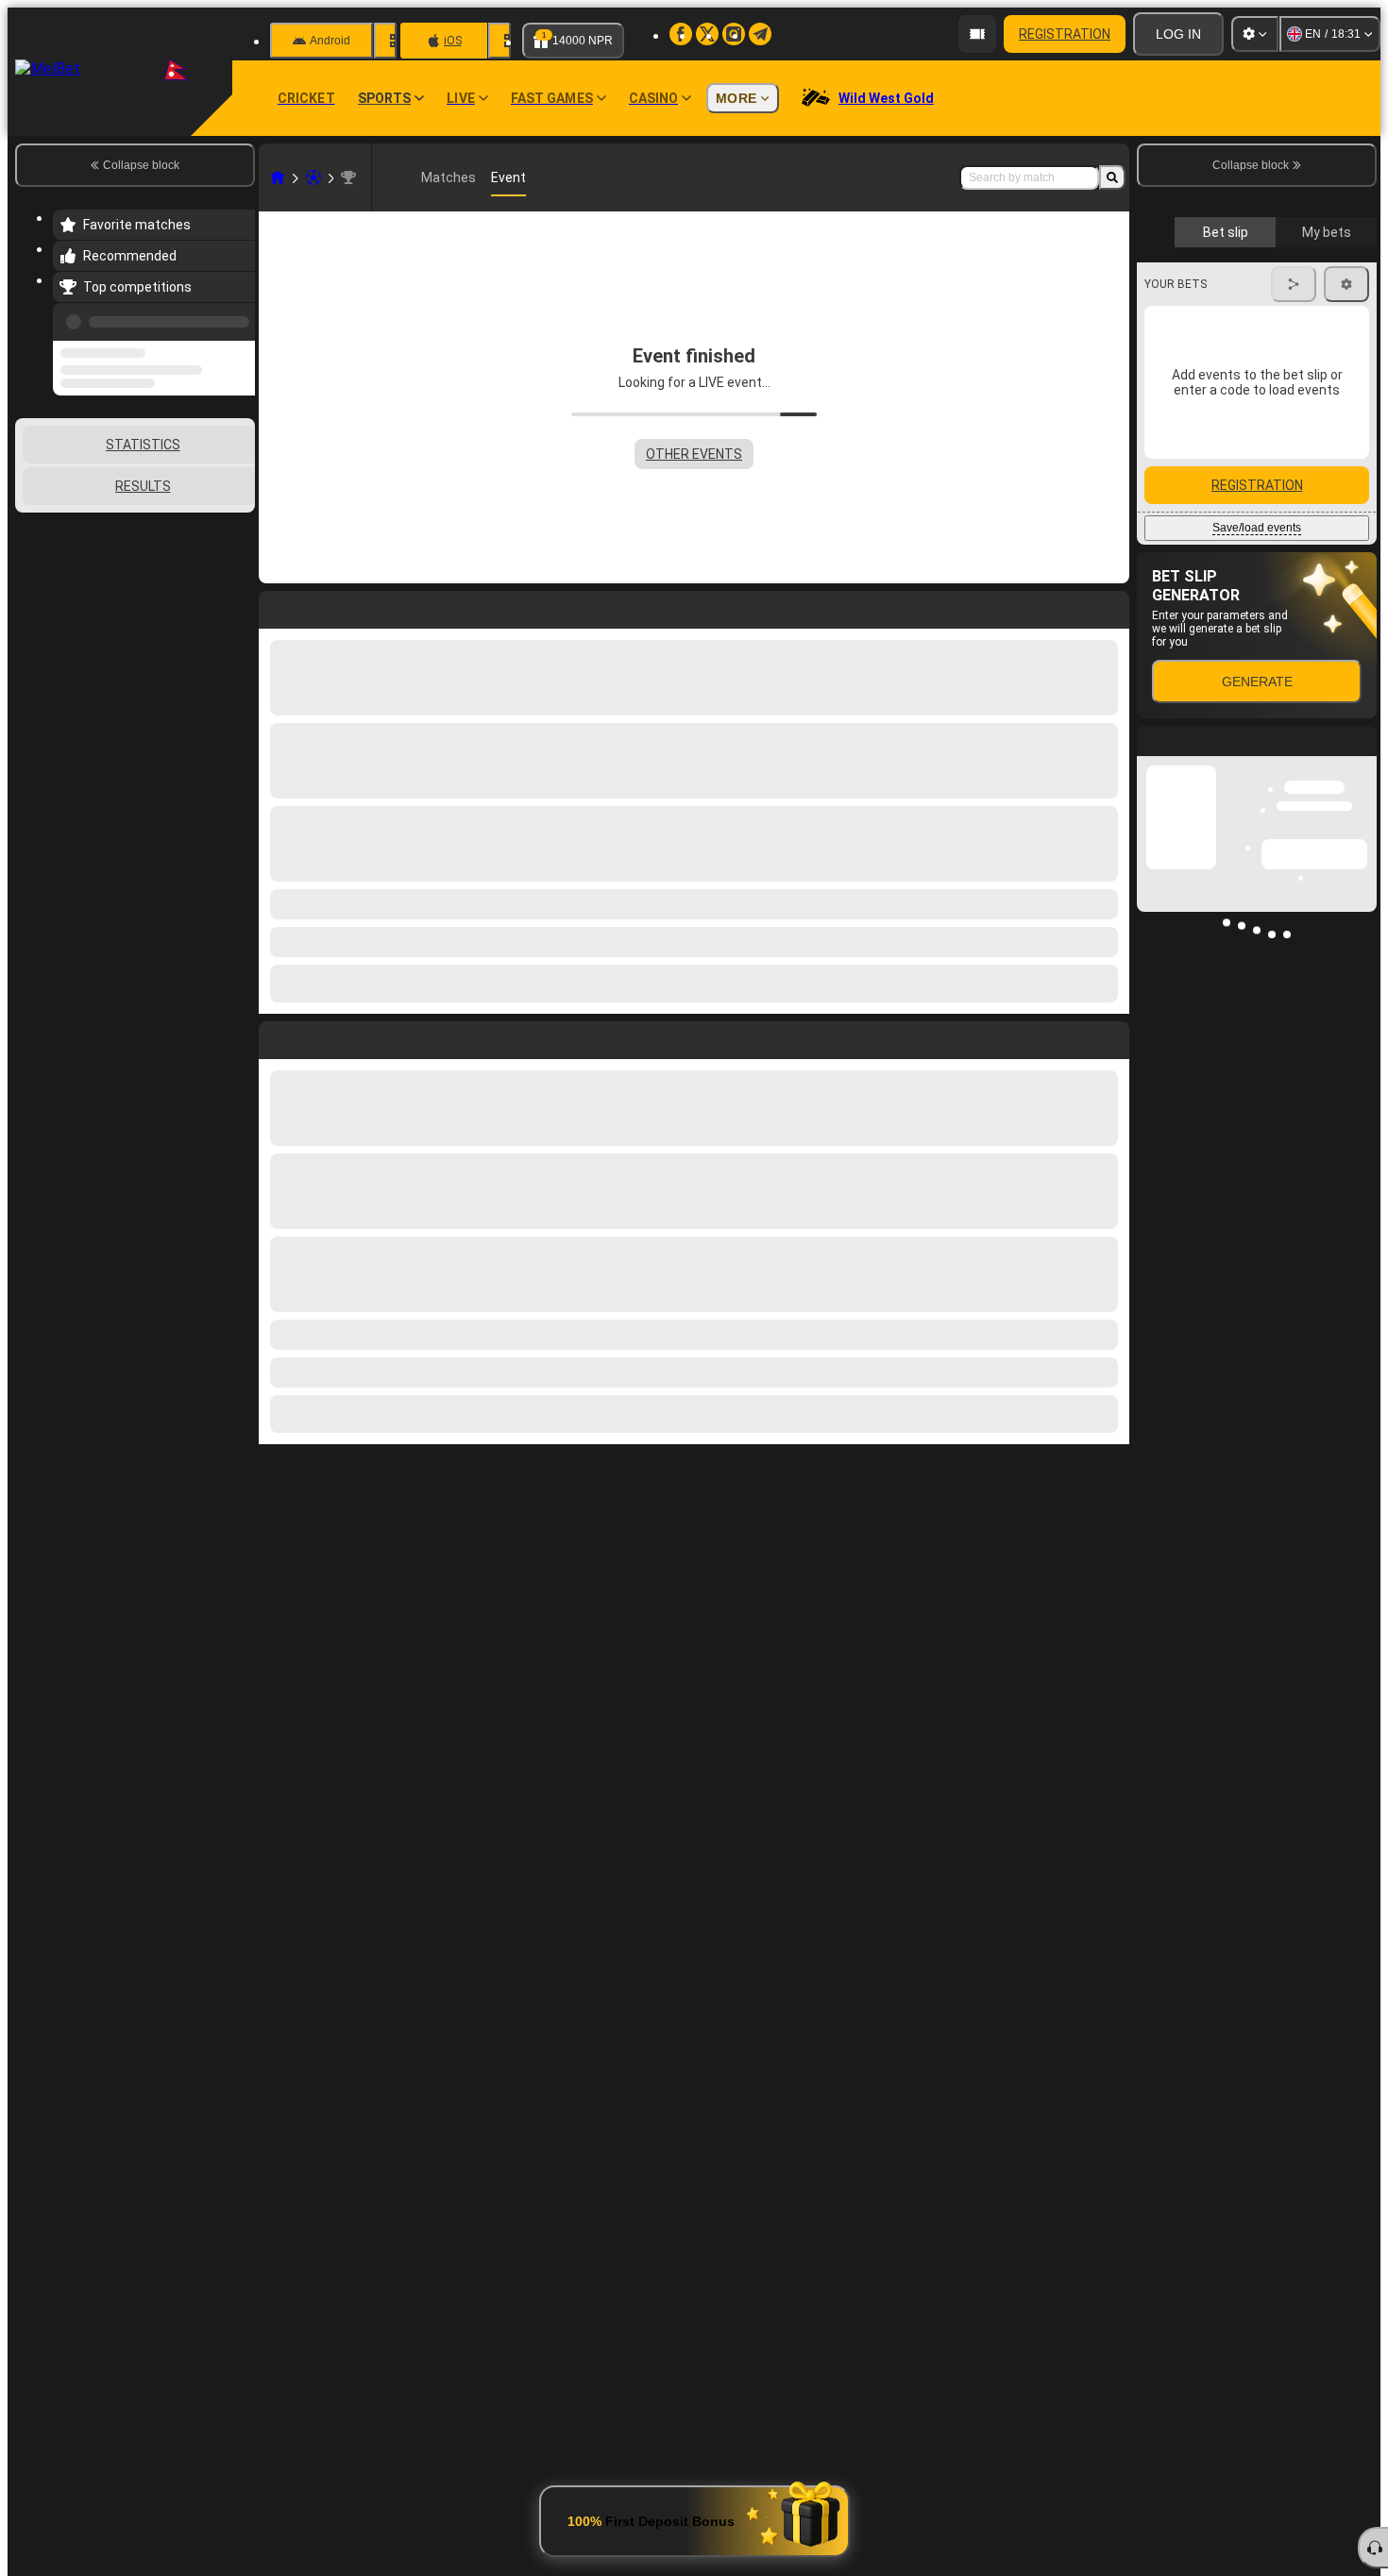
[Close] (1362, 1086)
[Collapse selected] (215, 471)
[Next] (316, 1036)
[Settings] (1255, 34)
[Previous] (235, 318)
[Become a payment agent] (977, 34)
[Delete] (1110, 1036)
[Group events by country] (239, 471)
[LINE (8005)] (278, 177)
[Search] (1112, 177)
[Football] (313, 177)
